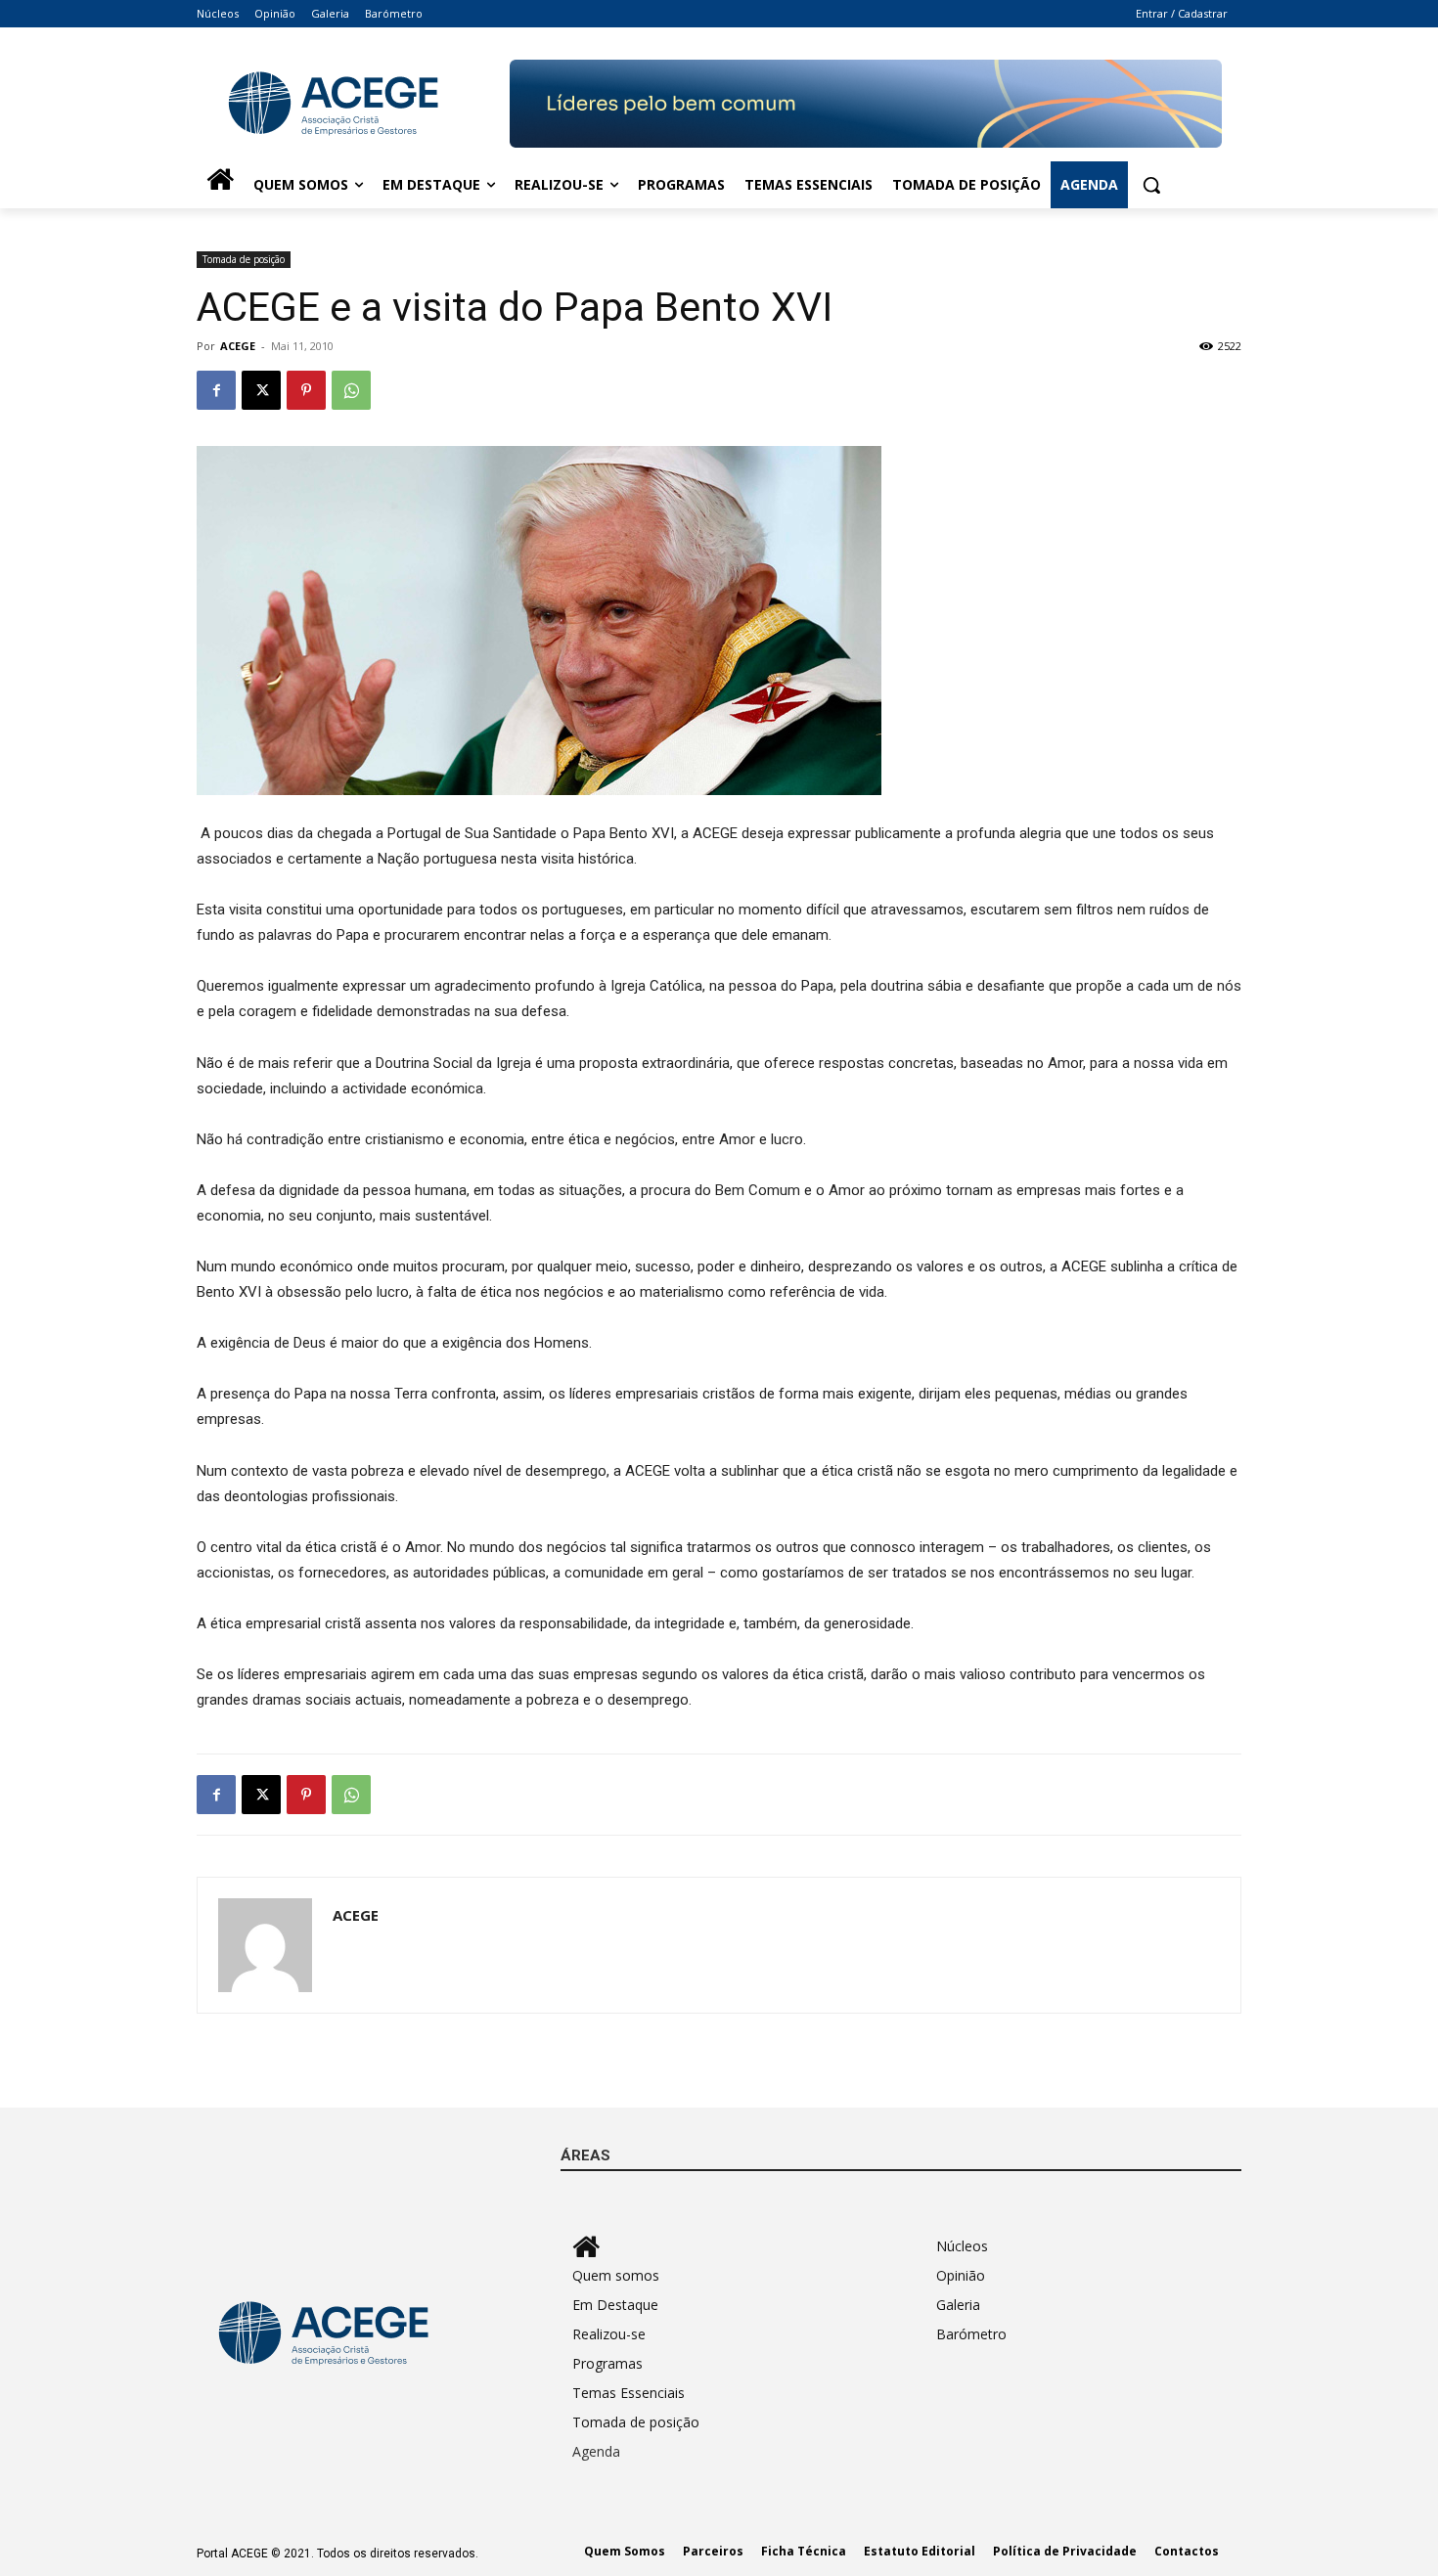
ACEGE (238, 346)
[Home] (220, 185)
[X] (261, 390)
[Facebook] (216, 390)
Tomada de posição (244, 259)
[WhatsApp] (351, 390)
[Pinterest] (306, 390)
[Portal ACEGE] (353, 104)
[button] (1151, 185)
